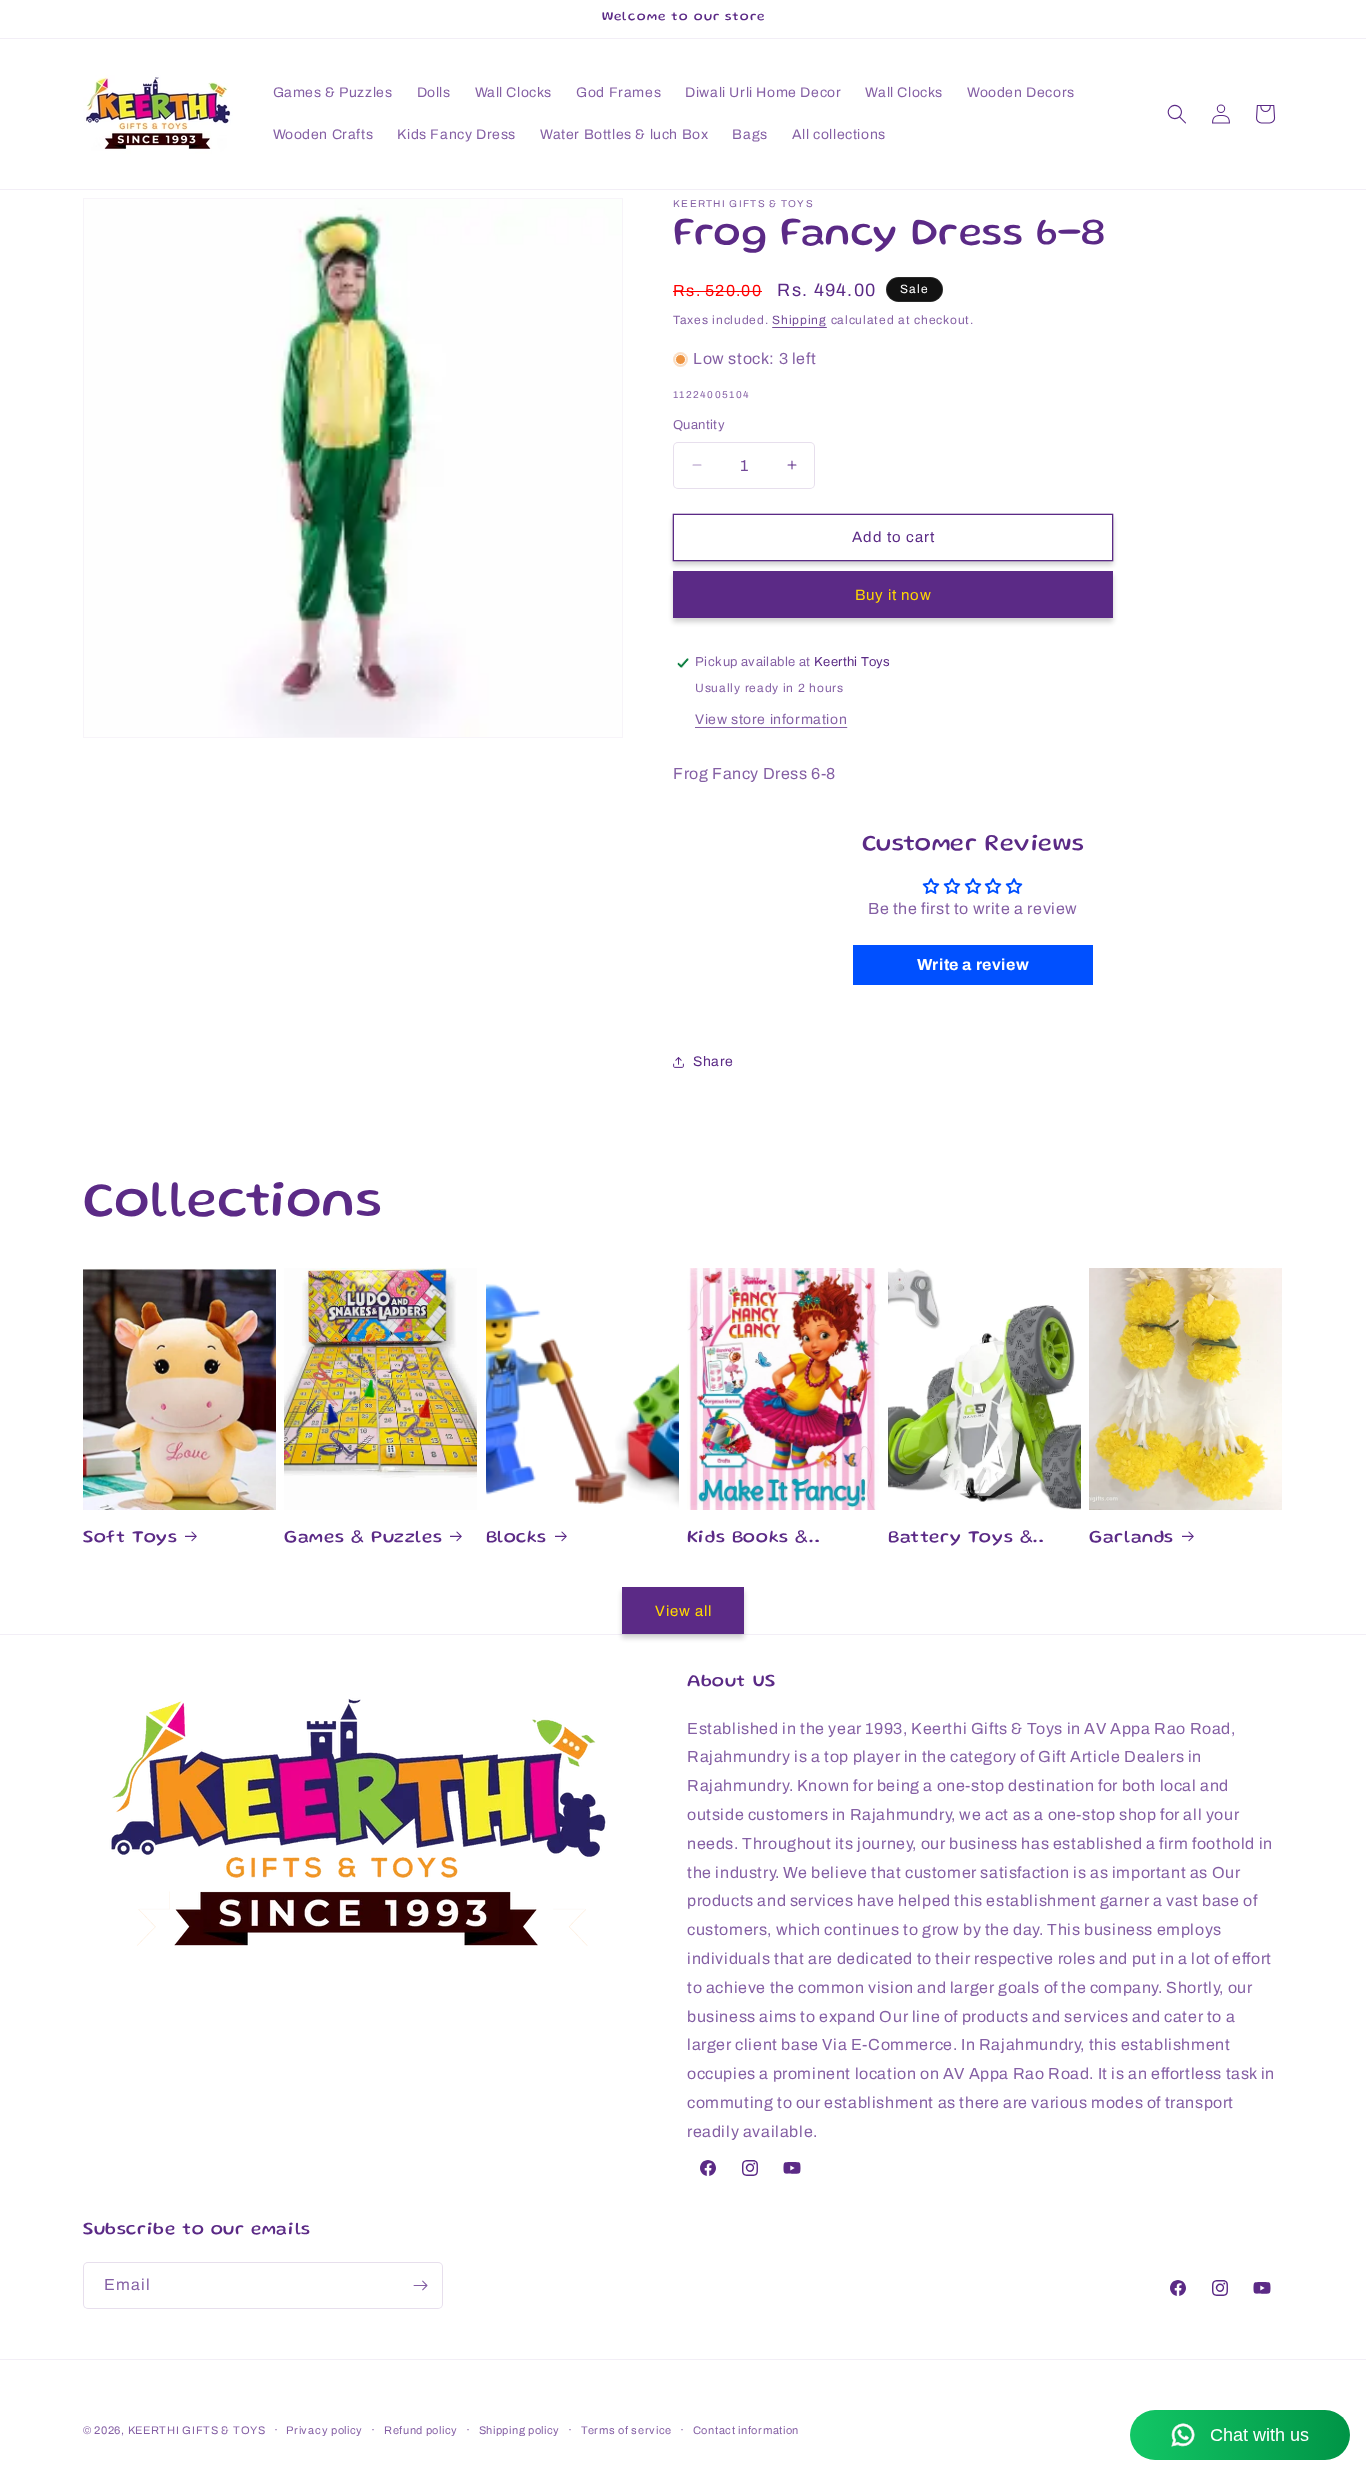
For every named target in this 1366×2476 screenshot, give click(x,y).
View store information (771, 719)
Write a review (973, 964)
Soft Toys (130, 1538)
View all (683, 1611)
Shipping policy (520, 2430)
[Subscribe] (420, 2285)
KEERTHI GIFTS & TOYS (197, 2430)
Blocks (517, 1538)
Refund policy (421, 2430)
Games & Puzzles (363, 1538)
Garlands (1131, 1538)
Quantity (699, 425)
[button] (1177, 114)
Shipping (799, 320)
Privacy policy (324, 2430)
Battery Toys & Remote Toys (960, 1540)
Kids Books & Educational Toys (769, 1540)
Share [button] (713, 1061)
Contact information (746, 2430)
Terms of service (626, 2430)
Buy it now (893, 595)
